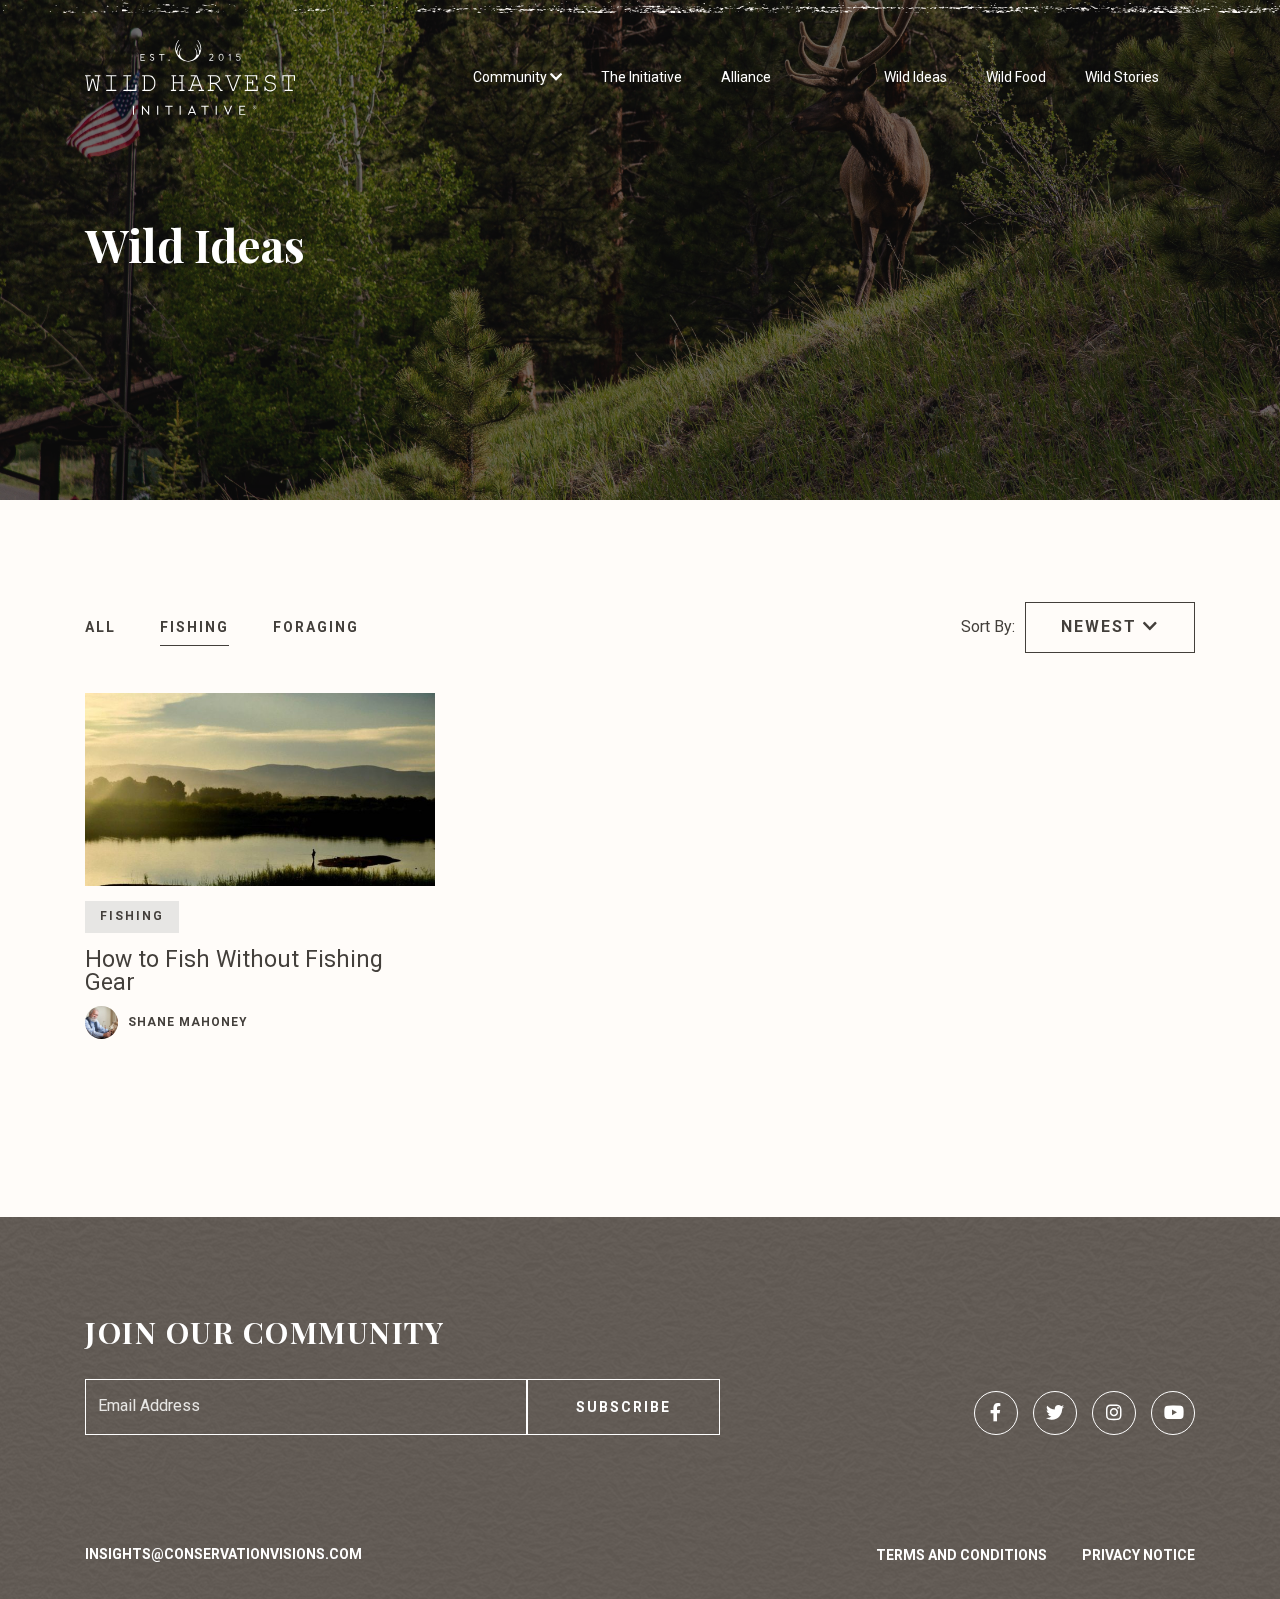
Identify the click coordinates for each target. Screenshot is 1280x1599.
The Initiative (641, 77)
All (100, 627)
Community (511, 77)
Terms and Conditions (961, 1555)
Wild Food (1016, 77)
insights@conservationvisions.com (223, 1554)
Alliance (746, 77)
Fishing (194, 627)
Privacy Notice (1138, 1555)
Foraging (316, 627)
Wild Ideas (915, 77)
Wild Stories (1122, 77)
